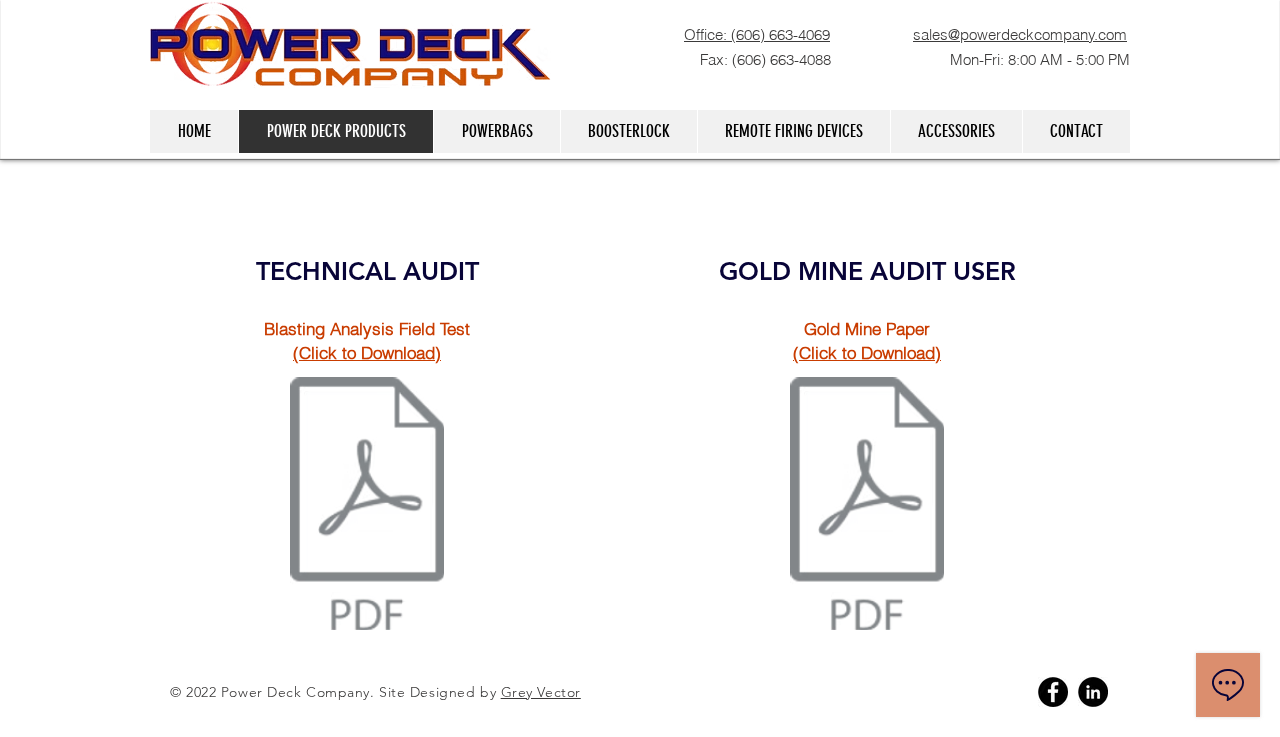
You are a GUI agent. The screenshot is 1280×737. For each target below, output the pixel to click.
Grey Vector (541, 692)
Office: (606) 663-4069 (757, 34)
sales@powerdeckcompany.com (1020, 34)
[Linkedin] (1093, 692)
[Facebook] (1053, 692)
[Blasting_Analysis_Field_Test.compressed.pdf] (367, 506)
